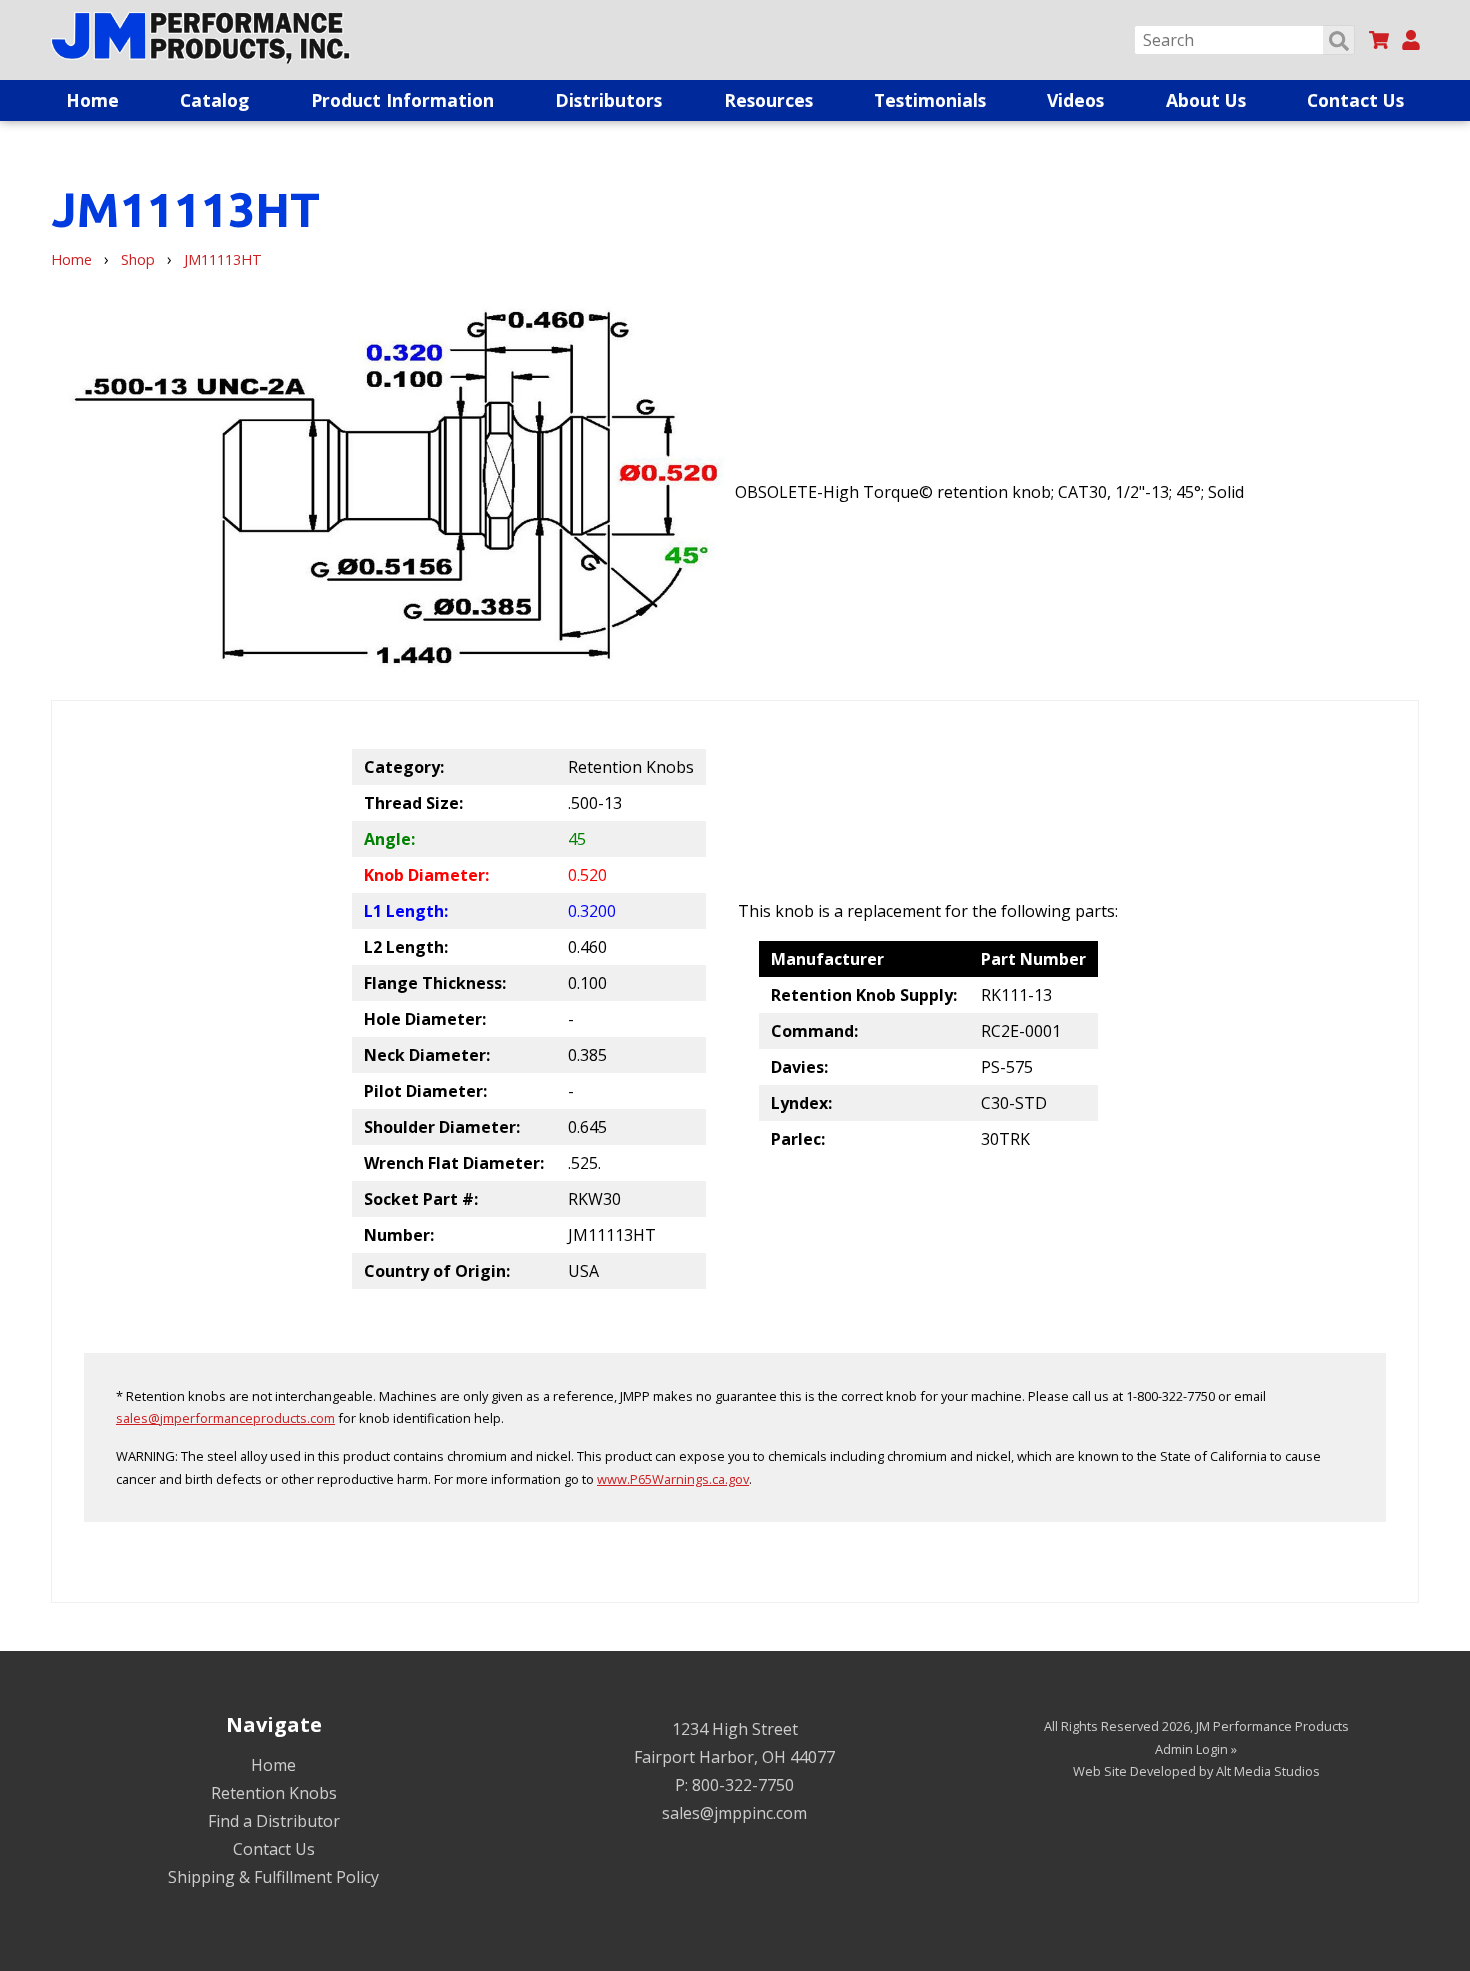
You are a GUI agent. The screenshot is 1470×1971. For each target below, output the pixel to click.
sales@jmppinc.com (734, 1813)
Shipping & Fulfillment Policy (273, 1877)
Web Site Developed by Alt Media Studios (1196, 1771)
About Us (1206, 100)
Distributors (608, 100)
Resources (768, 100)
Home (92, 100)
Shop (138, 259)
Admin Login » (1196, 1749)
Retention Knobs (274, 1793)
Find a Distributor (274, 1821)
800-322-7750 (743, 1785)
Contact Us (1355, 100)
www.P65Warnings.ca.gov (673, 1479)
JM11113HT (223, 259)
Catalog (214, 100)
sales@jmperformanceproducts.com (225, 1418)
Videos (1075, 100)
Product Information (402, 100)
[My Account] (1411, 40)
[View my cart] (1379, 40)
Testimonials (930, 100)
